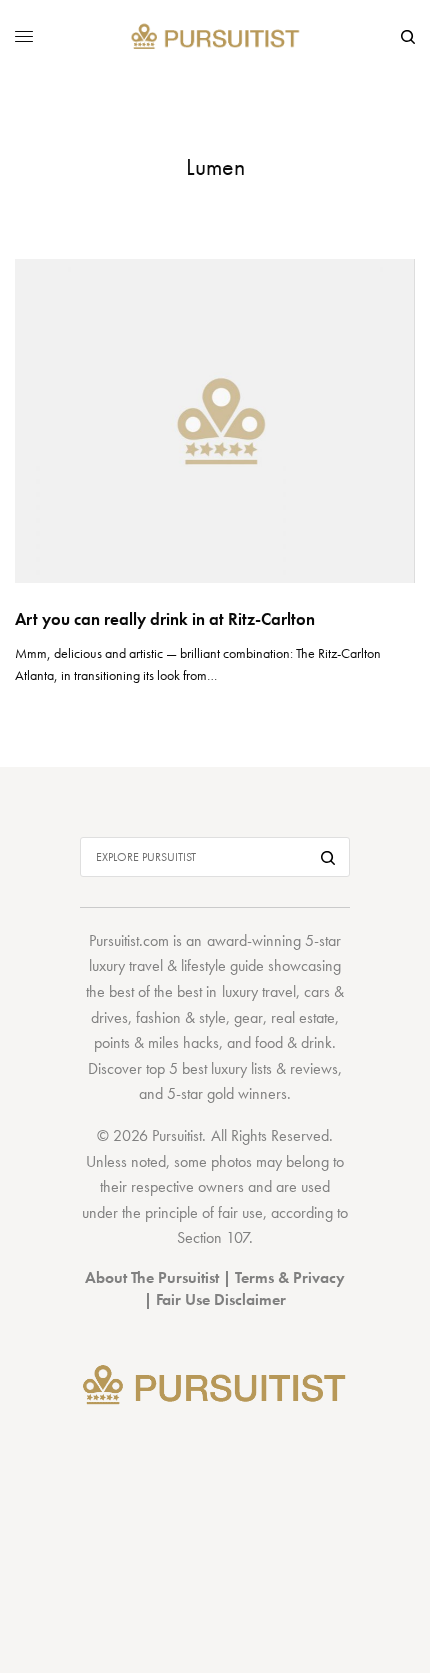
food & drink (293, 1042)
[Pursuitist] (215, 37)
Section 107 (213, 1237)
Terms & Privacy (290, 1277)
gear (248, 1017)
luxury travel (259, 991)
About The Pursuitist (152, 1277)
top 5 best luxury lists (209, 1068)
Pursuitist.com (129, 940)
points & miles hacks (156, 1042)
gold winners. (249, 1093)
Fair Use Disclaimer (221, 1299)
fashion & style (181, 1017)
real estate (303, 1017)
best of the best (155, 991)
